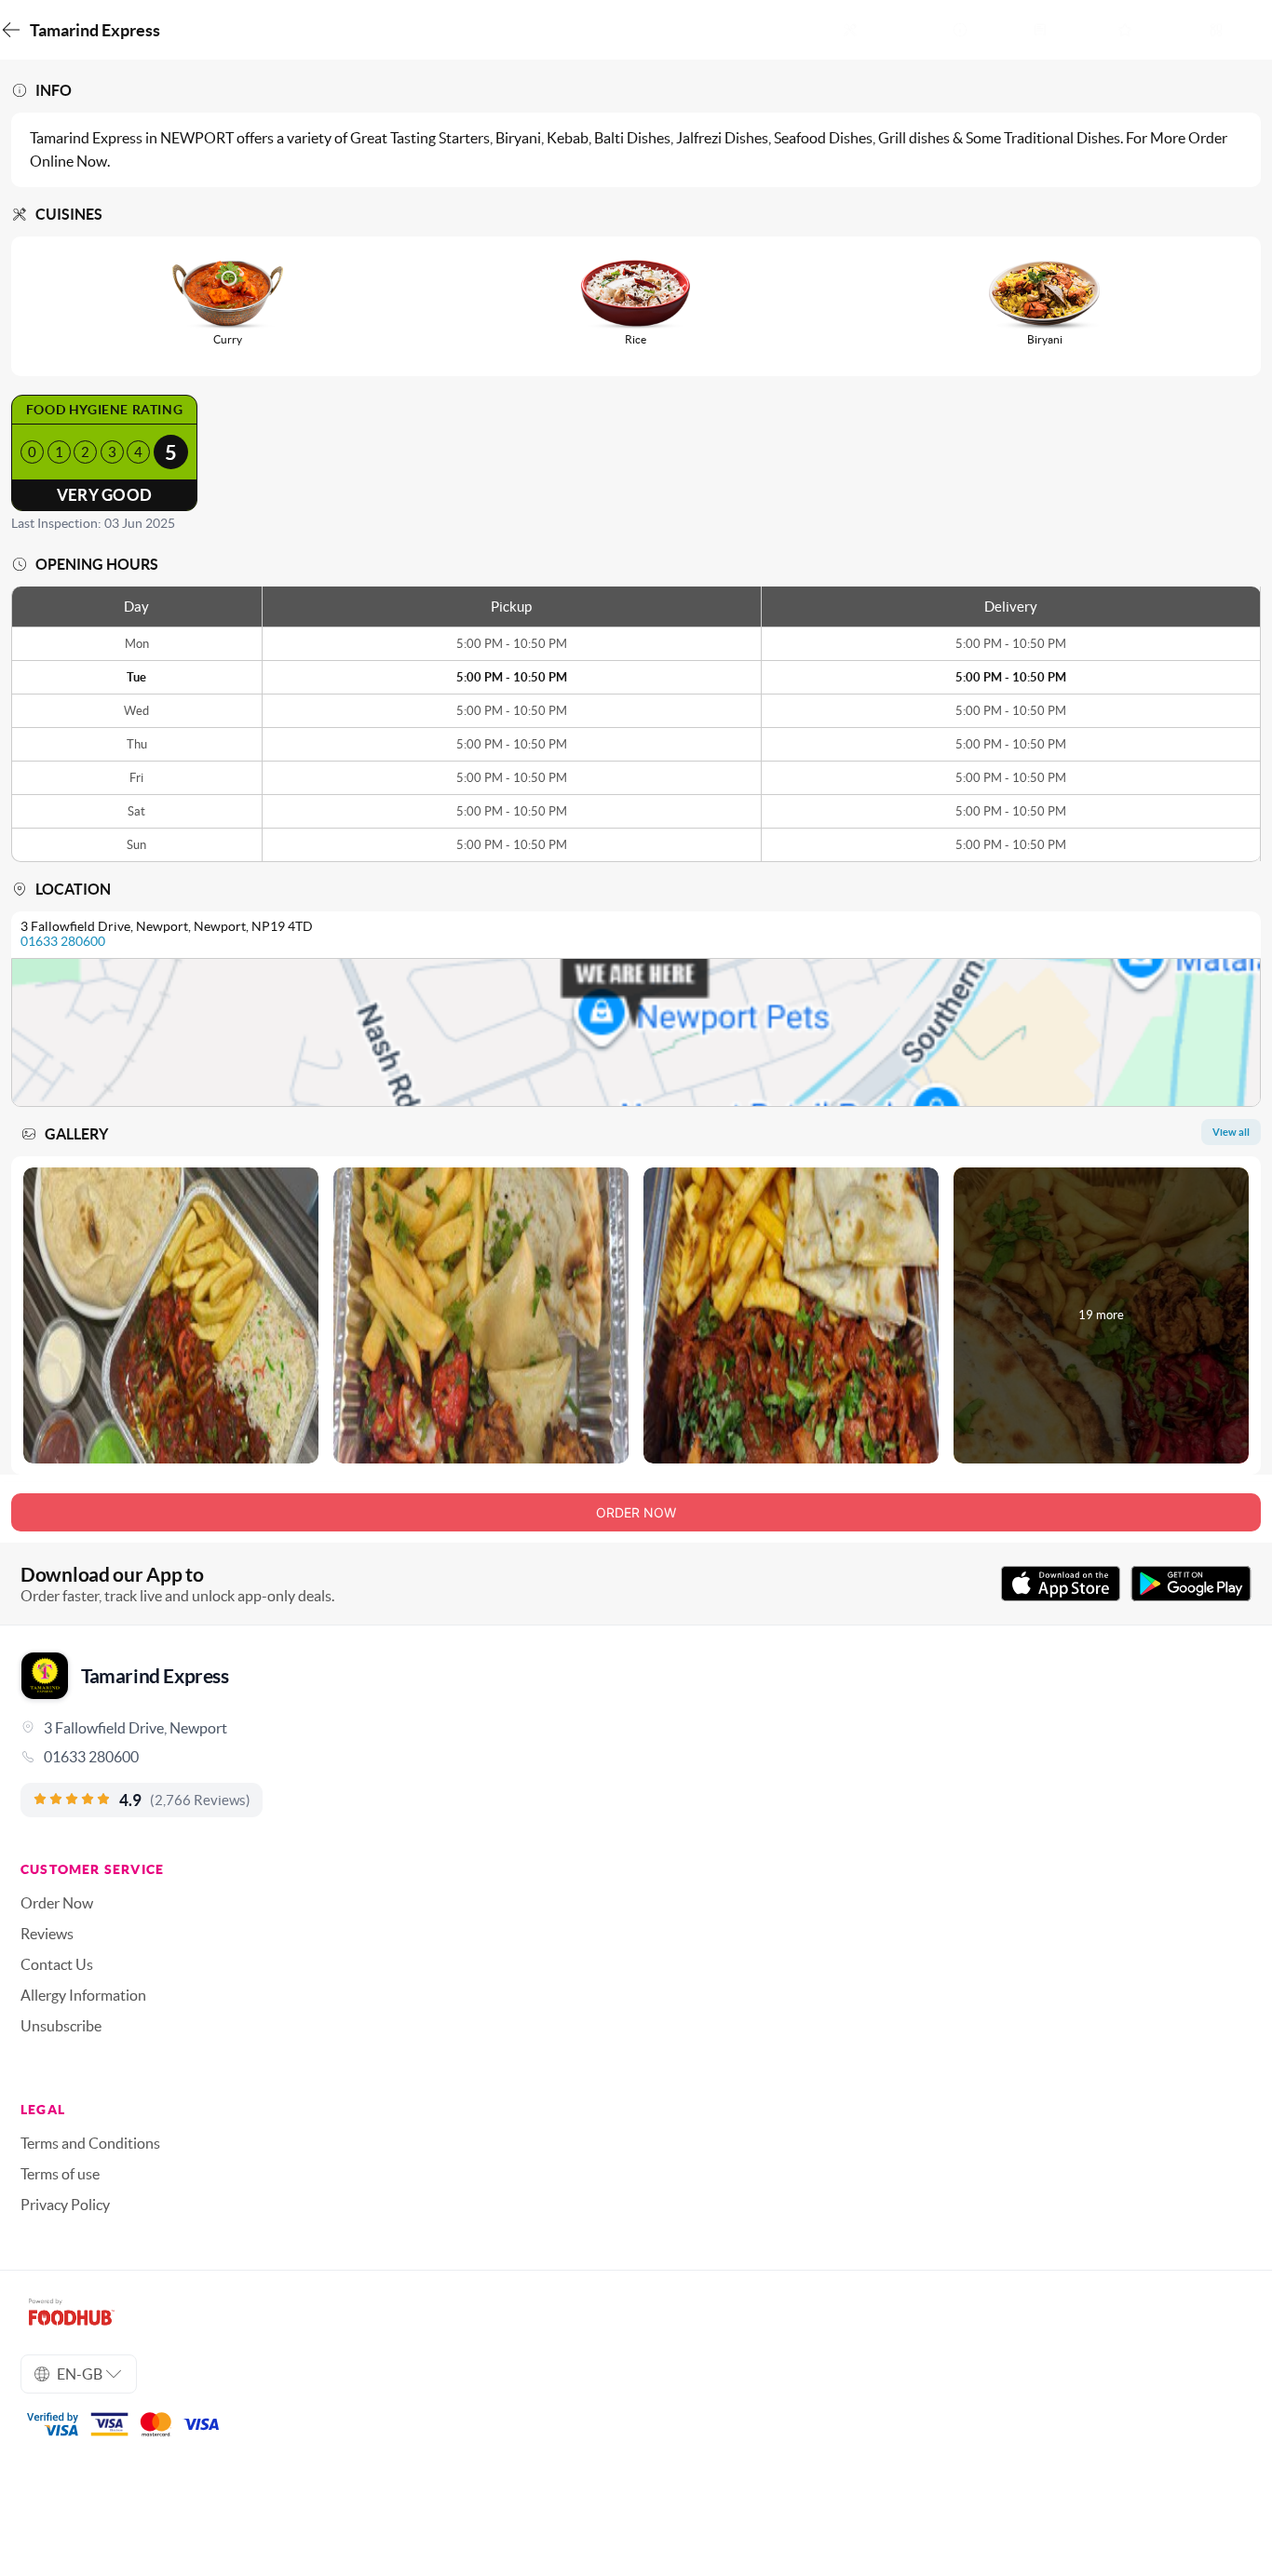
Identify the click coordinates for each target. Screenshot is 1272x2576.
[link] (636, 1757)
